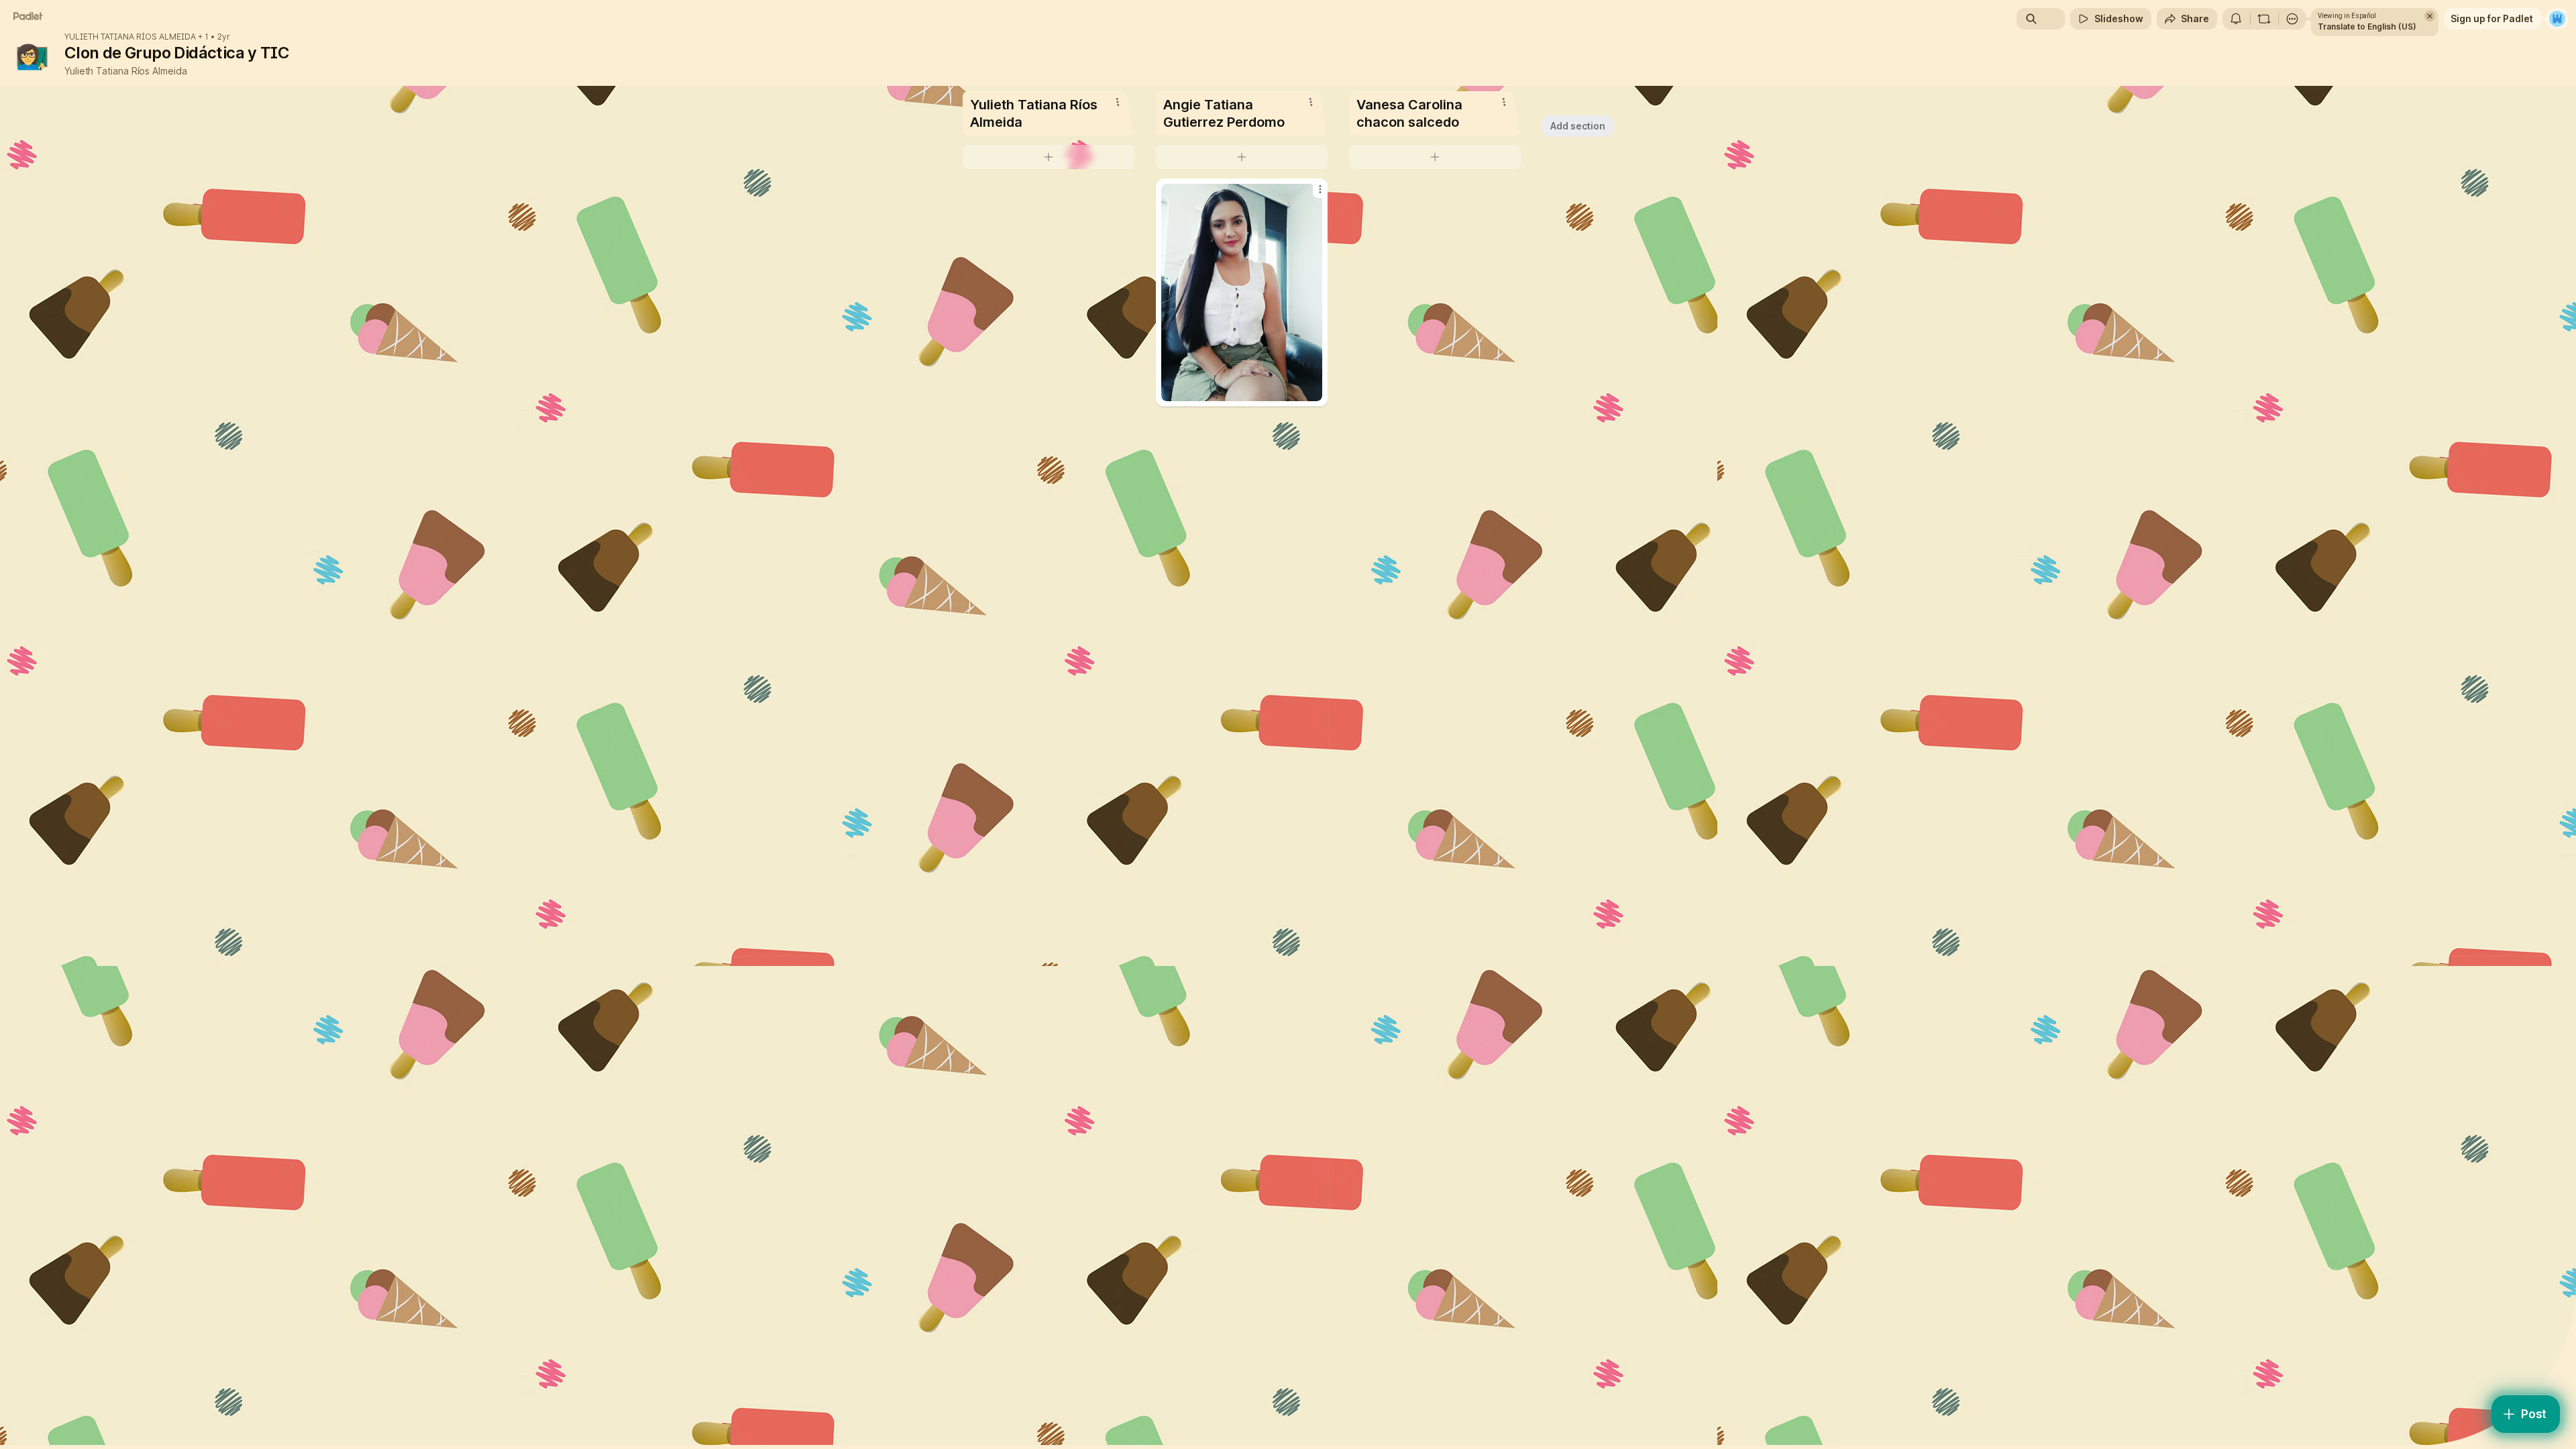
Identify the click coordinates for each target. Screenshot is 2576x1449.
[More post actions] (1320, 189)
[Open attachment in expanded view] (1242, 292)
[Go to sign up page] (2557, 19)
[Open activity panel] (2236, 19)
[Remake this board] (2264, 19)
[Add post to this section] (1049, 157)
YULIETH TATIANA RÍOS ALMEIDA (130, 37)
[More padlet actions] (2292, 19)
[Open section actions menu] (1118, 102)
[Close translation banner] (2430, 16)
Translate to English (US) (2367, 26)
